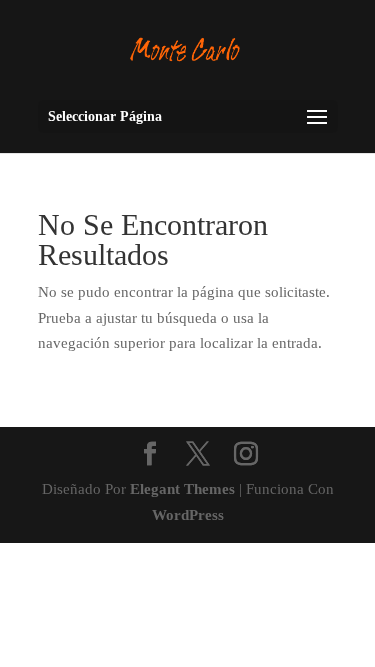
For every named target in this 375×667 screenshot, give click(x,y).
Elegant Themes (182, 489)
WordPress (188, 515)
